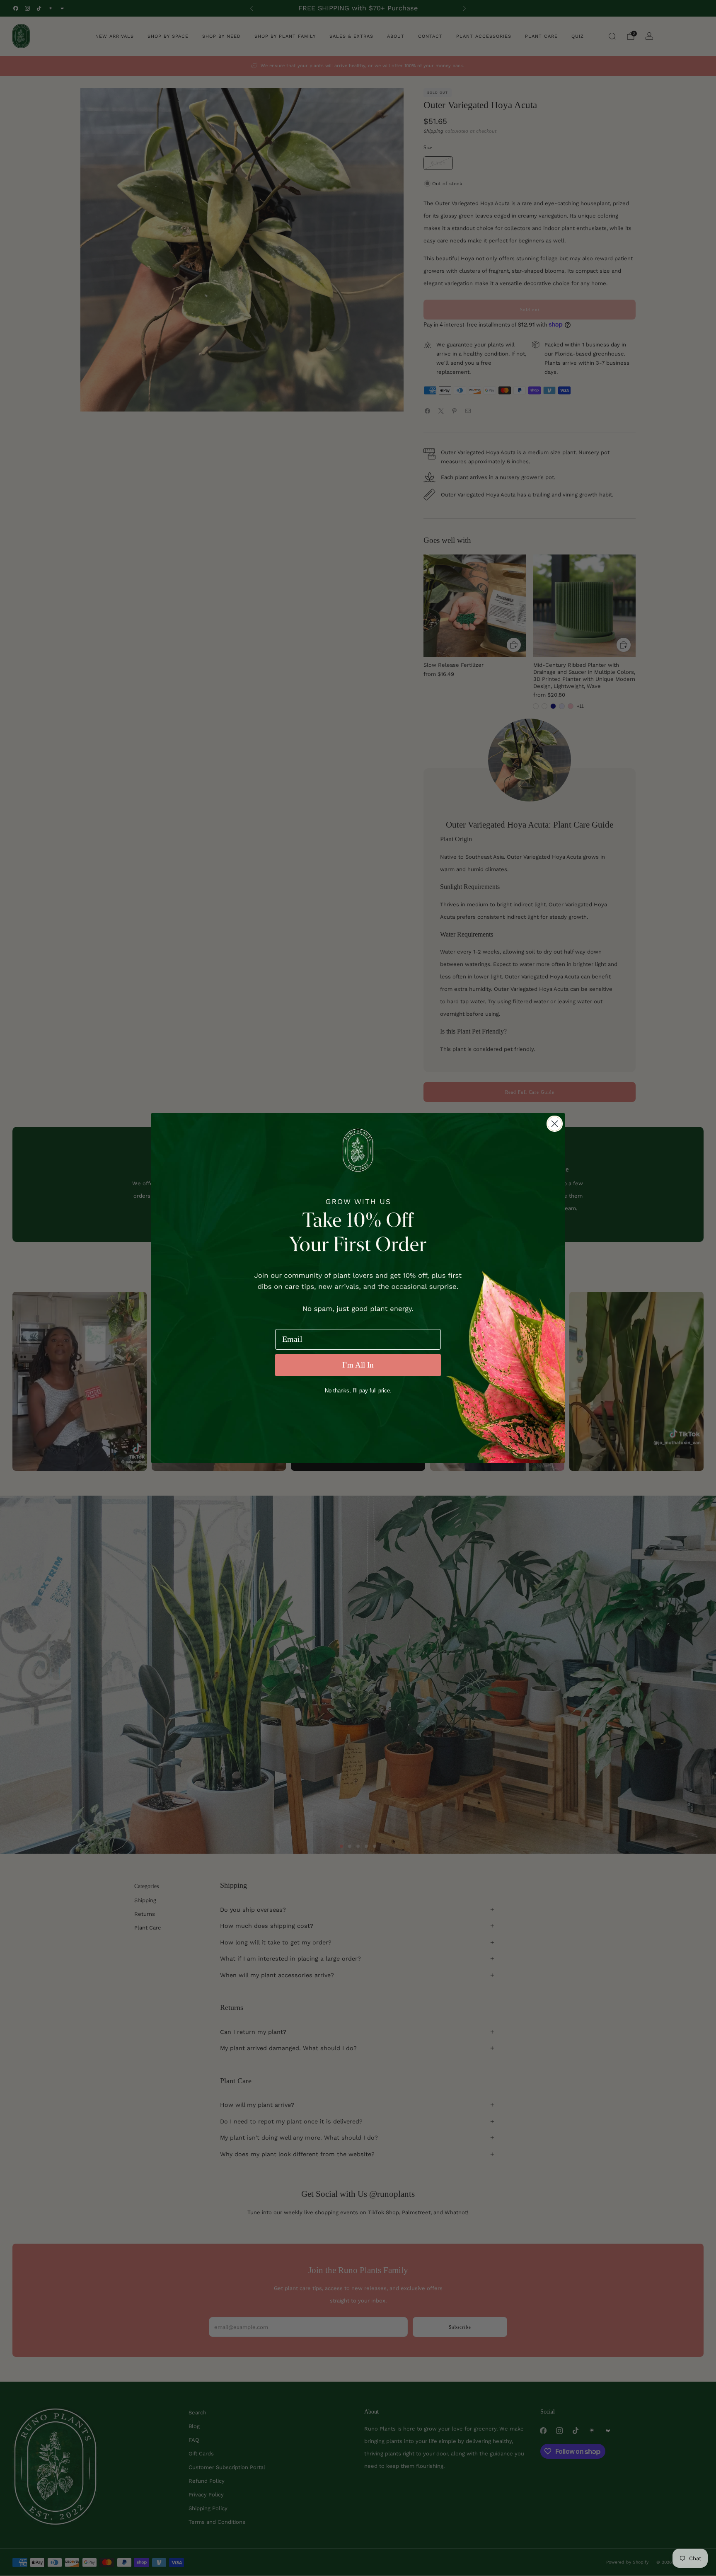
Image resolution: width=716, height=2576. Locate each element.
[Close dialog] (555, 1124)
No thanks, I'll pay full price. (358, 1391)
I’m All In (358, 1365)
